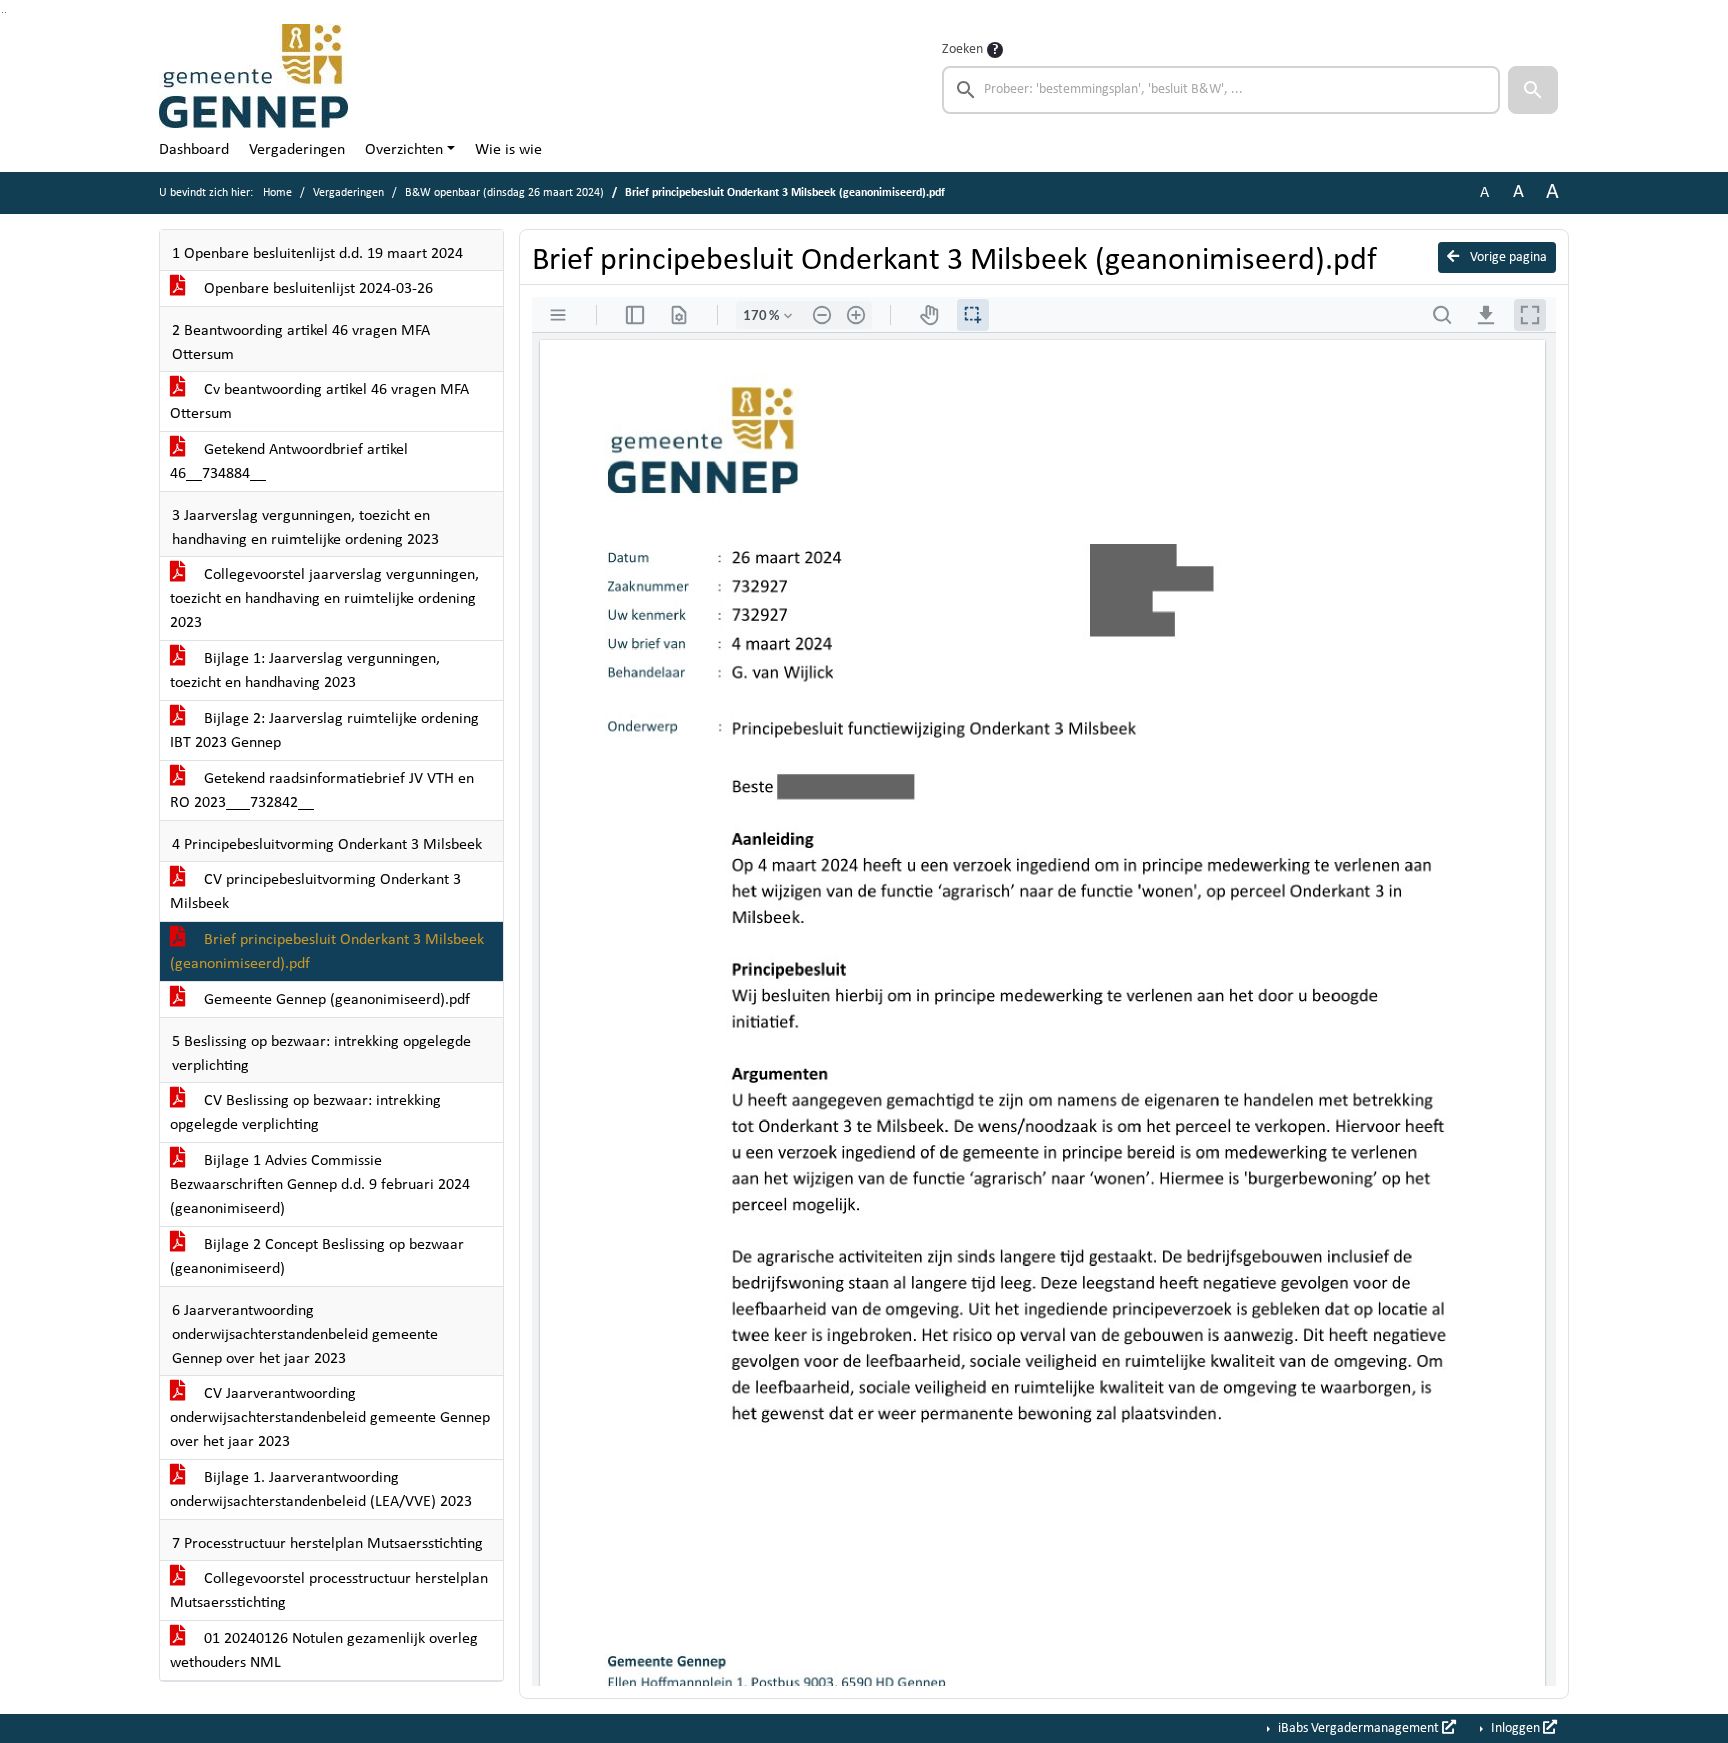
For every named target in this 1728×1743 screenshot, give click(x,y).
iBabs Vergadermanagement (1358, 1728)
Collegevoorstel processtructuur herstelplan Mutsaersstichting (329, 1591)
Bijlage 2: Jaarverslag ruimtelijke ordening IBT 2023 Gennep (324, 731)
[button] (1533, 90)
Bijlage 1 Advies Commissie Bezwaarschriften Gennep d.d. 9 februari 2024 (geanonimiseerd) (320, 1185)
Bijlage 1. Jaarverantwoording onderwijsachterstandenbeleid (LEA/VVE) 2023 (321, 1490)
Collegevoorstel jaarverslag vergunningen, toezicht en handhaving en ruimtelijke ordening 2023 (324, 599)
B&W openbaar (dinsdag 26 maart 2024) (504, 193)
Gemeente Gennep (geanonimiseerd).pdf (335, 1000)
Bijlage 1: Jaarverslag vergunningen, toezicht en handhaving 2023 (305, 671)
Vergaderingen (297, 150)
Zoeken (962, 49)
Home (277, 193)
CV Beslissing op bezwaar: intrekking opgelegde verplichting (305, 1113)
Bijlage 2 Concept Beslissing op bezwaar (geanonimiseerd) (317, 1257)
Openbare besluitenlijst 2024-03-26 (316, 289)
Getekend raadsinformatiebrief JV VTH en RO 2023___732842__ (322, 791)
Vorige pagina (1507, 257)
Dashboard (194, 150)
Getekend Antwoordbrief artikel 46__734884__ (289, 462)
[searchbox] (1221, 90)
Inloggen (1515, 1728)
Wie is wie (508, 150)
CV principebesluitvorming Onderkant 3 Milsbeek (315, 892)
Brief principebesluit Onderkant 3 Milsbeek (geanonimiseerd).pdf (327, 952)
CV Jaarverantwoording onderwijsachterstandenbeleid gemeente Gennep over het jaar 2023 (330, 1418)
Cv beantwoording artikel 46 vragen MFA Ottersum (319, 402)
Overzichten (404, 150)
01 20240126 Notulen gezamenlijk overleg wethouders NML (324, 1651)
